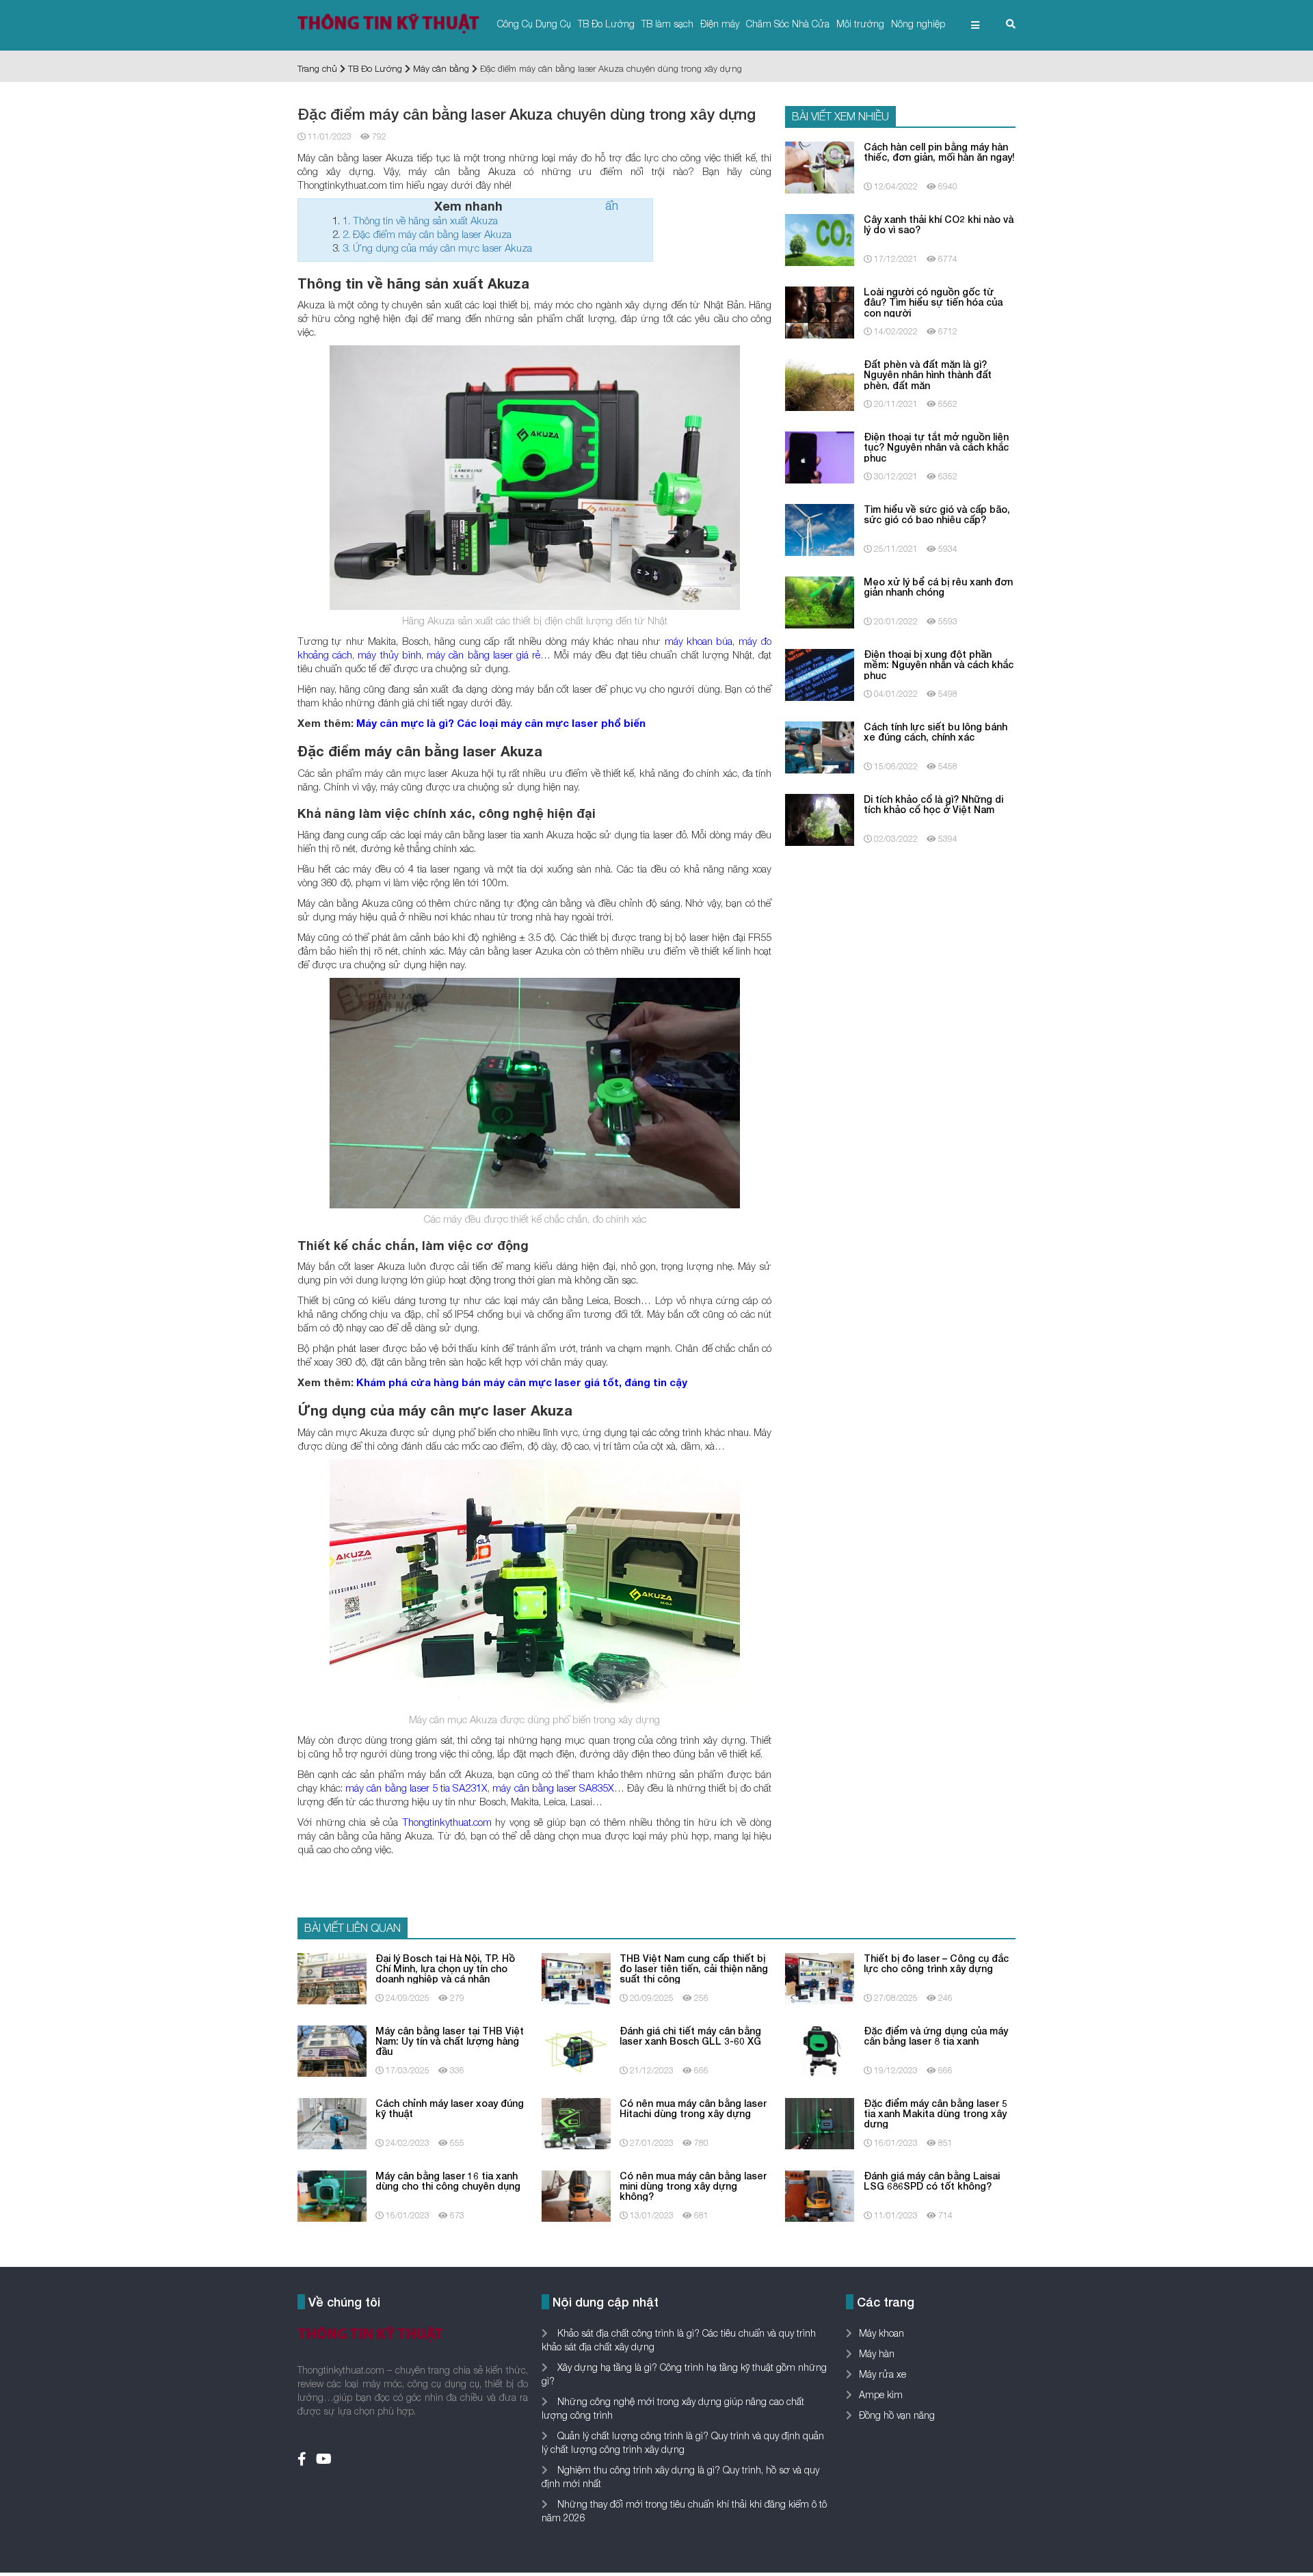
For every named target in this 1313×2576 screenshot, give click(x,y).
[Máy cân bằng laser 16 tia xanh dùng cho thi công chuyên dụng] (332, 2195)
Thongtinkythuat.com (447, 1822)
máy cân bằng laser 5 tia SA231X (416, 1788)
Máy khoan (881, 2333)
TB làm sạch (667, 24)
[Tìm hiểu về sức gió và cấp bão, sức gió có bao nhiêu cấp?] (820, 528)
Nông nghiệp (918, 24)
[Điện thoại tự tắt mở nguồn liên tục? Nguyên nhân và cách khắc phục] (820, 456)
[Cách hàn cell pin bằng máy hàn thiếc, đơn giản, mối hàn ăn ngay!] (820, 166)
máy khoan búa (699, 641)
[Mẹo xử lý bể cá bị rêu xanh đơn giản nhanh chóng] (820, 601)
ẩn (612, 205)
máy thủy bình (389, 654)
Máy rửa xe (883, 2374)
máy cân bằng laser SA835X (553, 1788)
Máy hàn (877, 2353)
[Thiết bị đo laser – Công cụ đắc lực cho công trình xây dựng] (820, 1977)
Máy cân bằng (441, 68)
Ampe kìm (881, 2394)
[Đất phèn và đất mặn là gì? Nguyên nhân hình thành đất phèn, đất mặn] (820, 383)
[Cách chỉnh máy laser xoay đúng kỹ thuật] (332, 2122)
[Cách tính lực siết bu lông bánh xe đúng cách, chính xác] (820, 746)
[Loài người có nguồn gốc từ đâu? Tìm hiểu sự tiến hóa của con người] (820, 311)
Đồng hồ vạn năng (897, 2415)
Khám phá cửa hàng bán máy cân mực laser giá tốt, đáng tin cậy (522, 1382)
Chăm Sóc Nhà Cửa (788, 24)
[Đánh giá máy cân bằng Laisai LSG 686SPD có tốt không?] (820, 2195)
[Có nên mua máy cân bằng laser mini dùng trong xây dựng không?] (576, 2195)
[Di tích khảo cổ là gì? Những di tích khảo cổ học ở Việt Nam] (820, 818)
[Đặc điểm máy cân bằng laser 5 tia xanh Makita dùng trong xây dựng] (820, 2122)
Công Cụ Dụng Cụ (534, 24)
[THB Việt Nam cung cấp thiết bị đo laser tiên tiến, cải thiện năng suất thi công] (576, 1977)
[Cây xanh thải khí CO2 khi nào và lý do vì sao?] (820, 238)
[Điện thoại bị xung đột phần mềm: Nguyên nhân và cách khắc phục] (820, 673)
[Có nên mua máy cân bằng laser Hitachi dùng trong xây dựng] (576, 2122)
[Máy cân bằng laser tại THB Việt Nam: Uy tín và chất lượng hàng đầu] (332, 2050)
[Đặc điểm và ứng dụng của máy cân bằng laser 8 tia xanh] (820, 2050)
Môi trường (860, 24)
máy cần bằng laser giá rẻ (483, 654)
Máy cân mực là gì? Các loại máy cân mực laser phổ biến (501, 723)
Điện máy (720, 24)
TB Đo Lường (606, 24)
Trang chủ (317, 68)
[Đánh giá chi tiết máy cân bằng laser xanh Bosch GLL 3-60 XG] (576, 2050)
